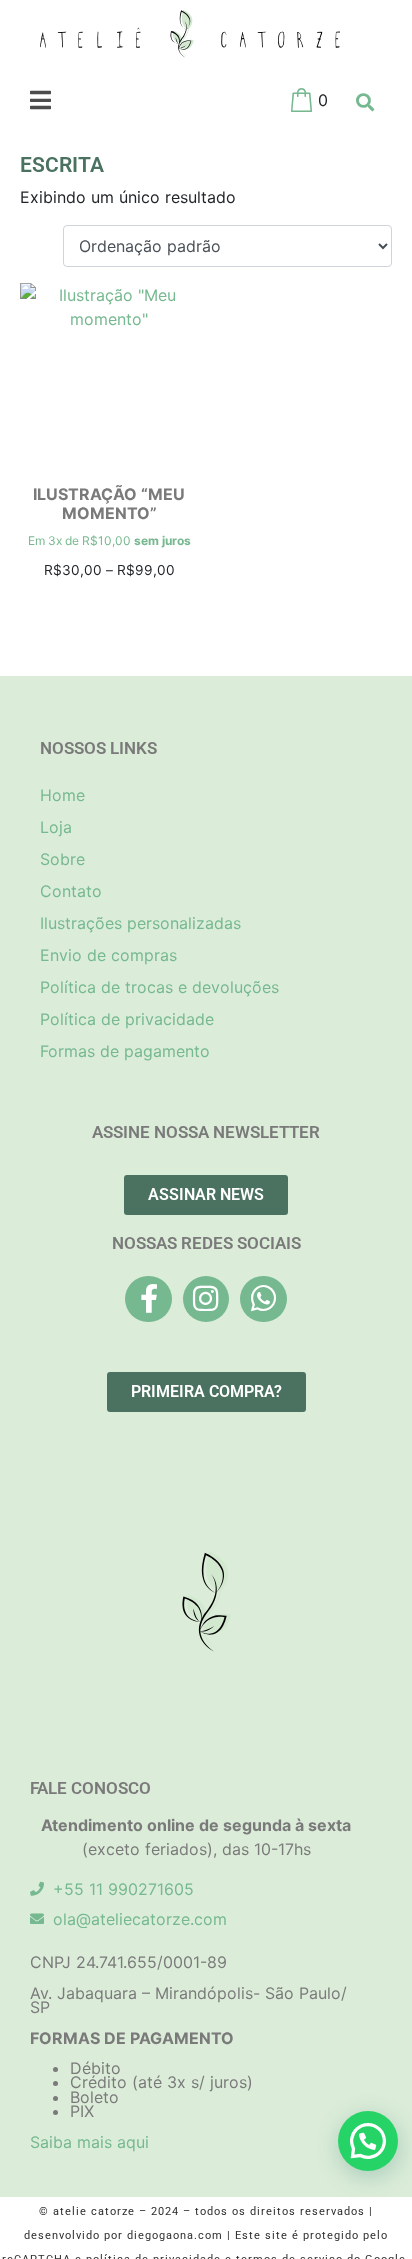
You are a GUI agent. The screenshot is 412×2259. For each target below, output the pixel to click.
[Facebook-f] (148, 1299)
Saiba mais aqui (89, 2142)
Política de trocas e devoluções (159, 987)
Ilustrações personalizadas (140, 923)
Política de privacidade (127, 1019)
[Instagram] (206, 1299)
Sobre (62, 859)
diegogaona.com (175, 2235)
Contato (71, 891)
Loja (56, 827)
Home (62, 795)
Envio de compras (108, 955)
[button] (368, 2141)
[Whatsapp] (263, 1299)
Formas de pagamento (125, 1051)
